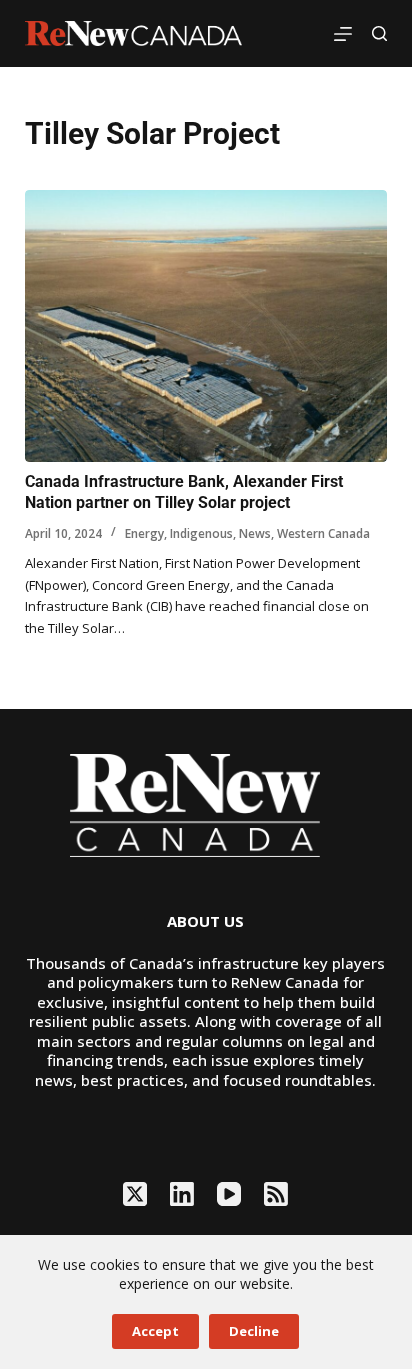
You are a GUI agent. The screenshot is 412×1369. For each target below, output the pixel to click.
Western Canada (323, 533)
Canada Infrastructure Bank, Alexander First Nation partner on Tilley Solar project (184, 492)
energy (144, 533)
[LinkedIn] (182, 1194)
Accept (155, 1331)
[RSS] (276, 1194)
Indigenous (201, 533)
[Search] (379, 33)
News (255, 533)
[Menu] (343, 34)
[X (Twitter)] (135, 1194)
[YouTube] (229, 1194)
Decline (254, 1331)
